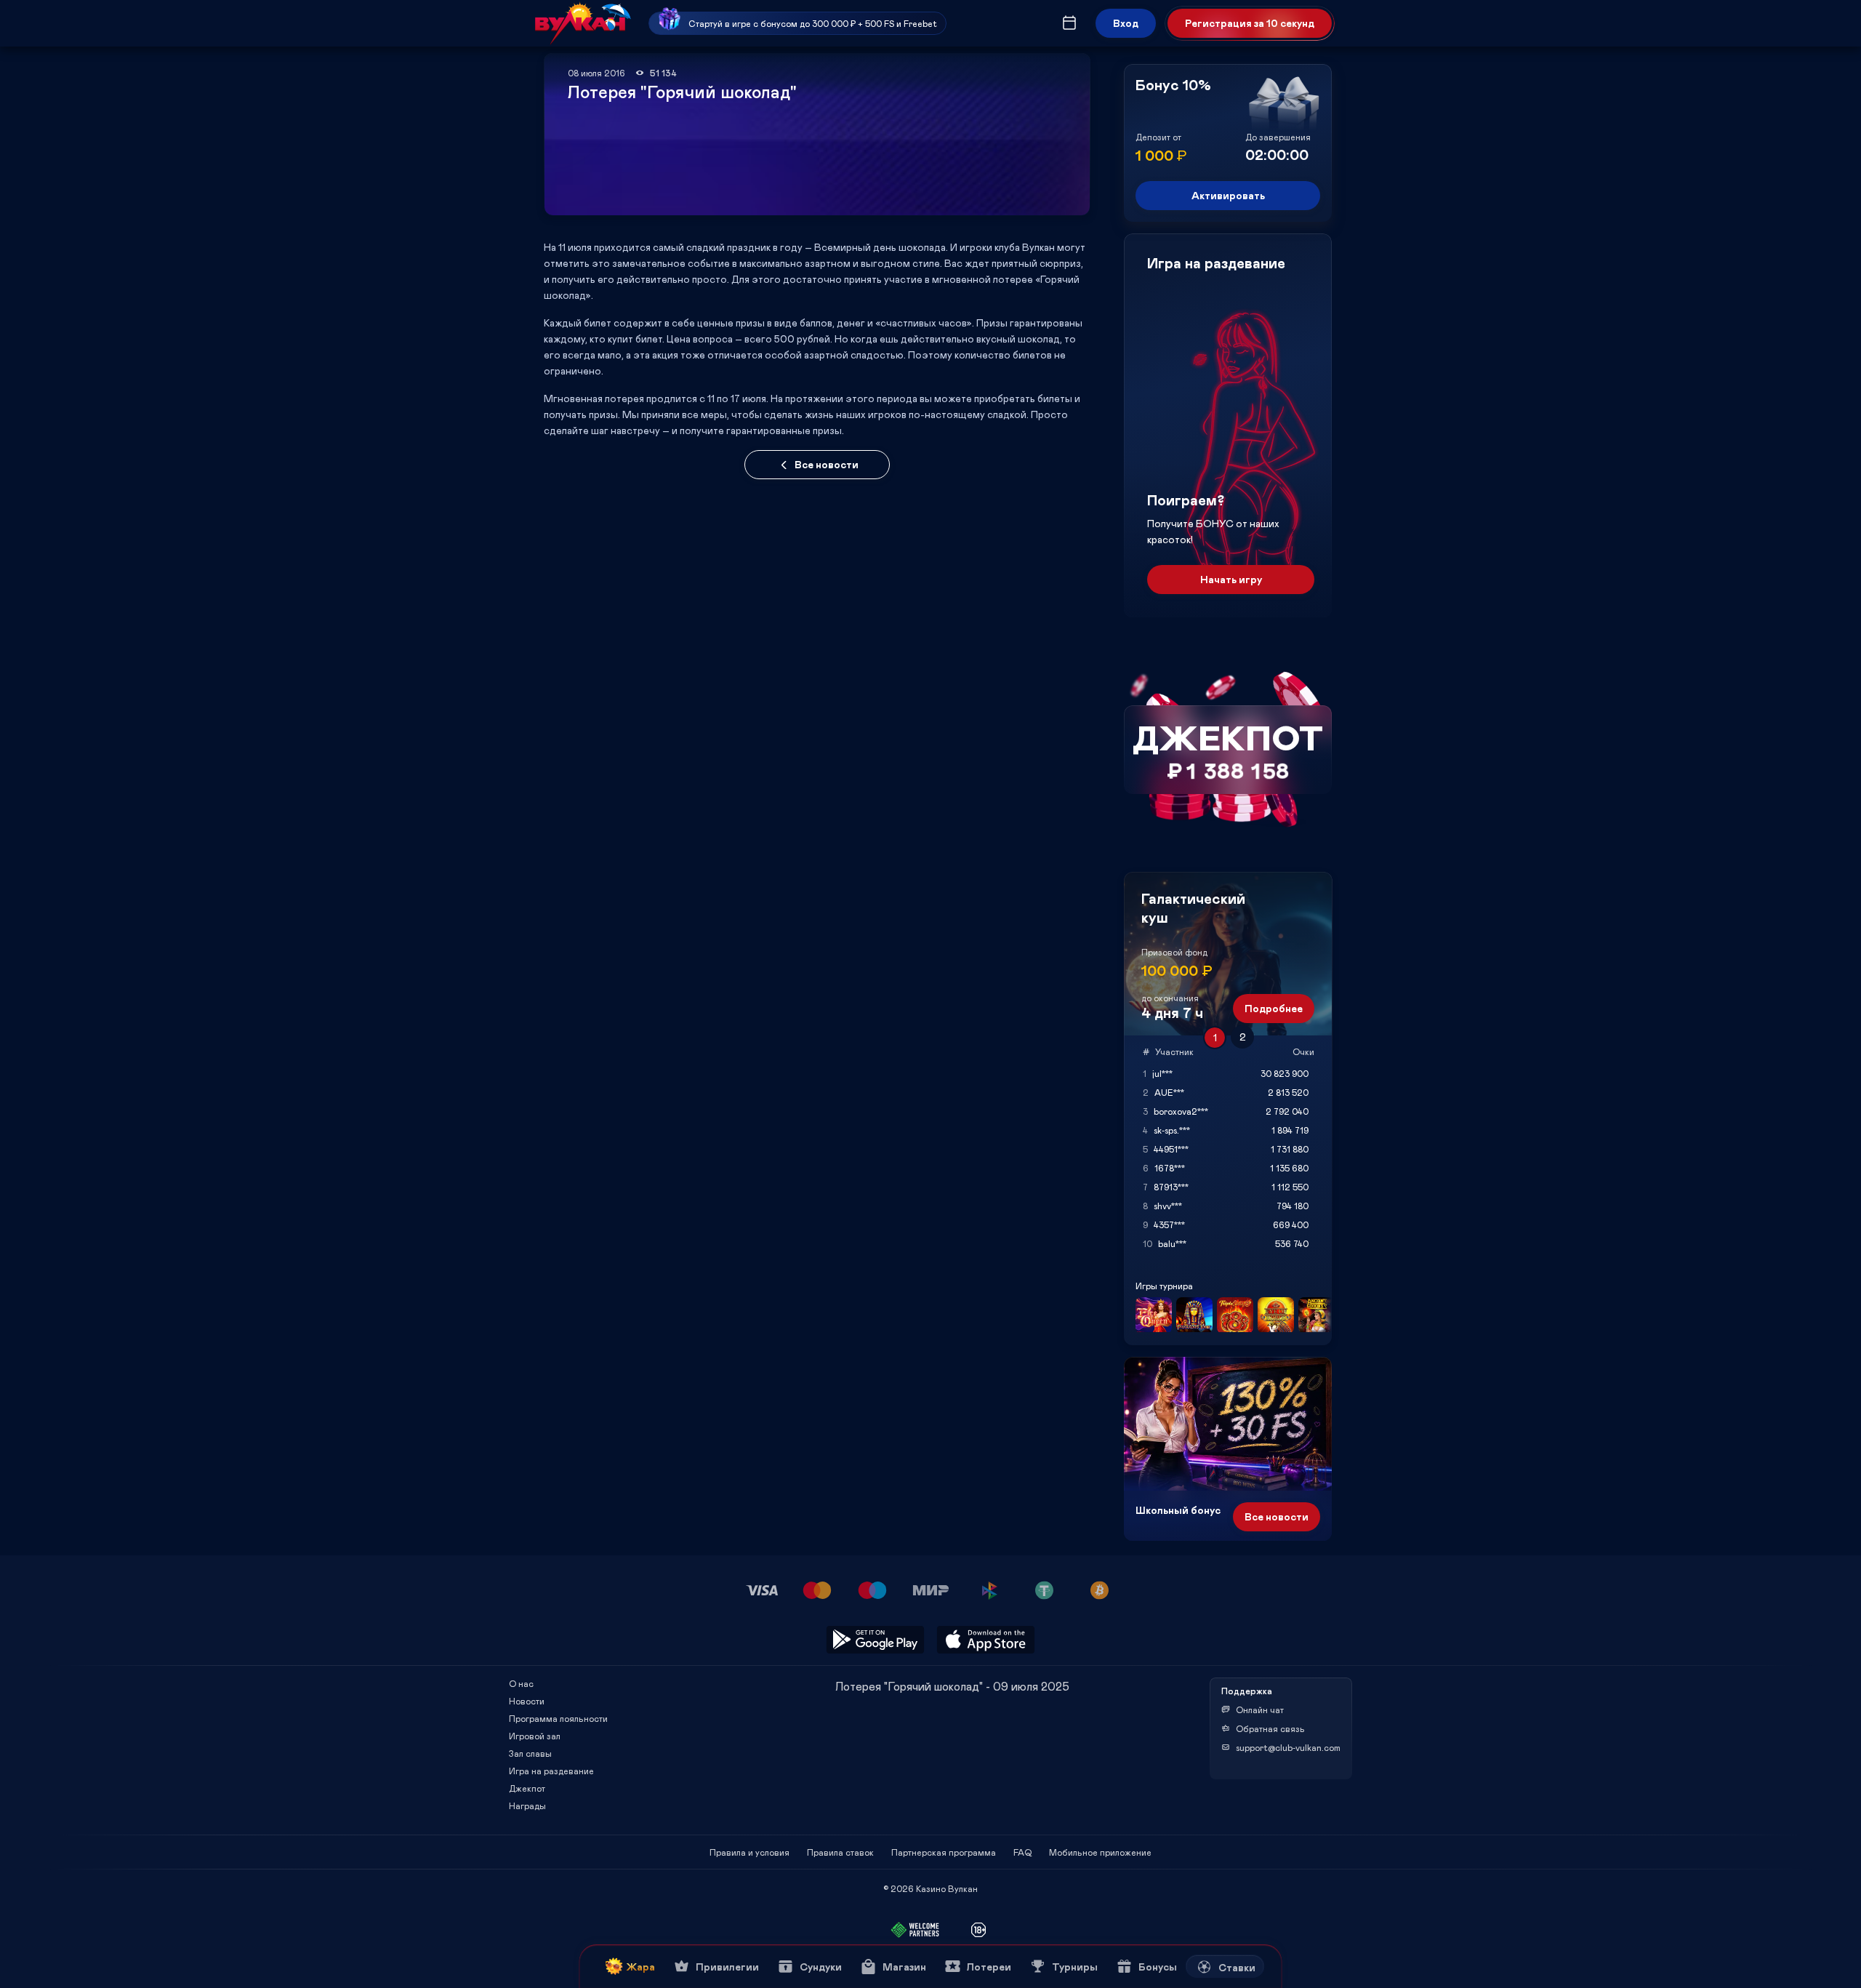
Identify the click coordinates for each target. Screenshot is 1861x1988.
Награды (527, 1805)
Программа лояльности (558, 1718)
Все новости (827, 464)
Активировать (1228, 195)
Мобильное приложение (1100, 1852)
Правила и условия (749, 1852)
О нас (521, 1683)
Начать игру (1231, 579)
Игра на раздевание (551, 1771)
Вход (1126, 23)
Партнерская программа (944, 1852)
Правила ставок (840, 1852)
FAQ (1022, 1852)
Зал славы (530, 1753)
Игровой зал (535, 1736)
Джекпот (527, 1788)
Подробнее (1274, 1008)
